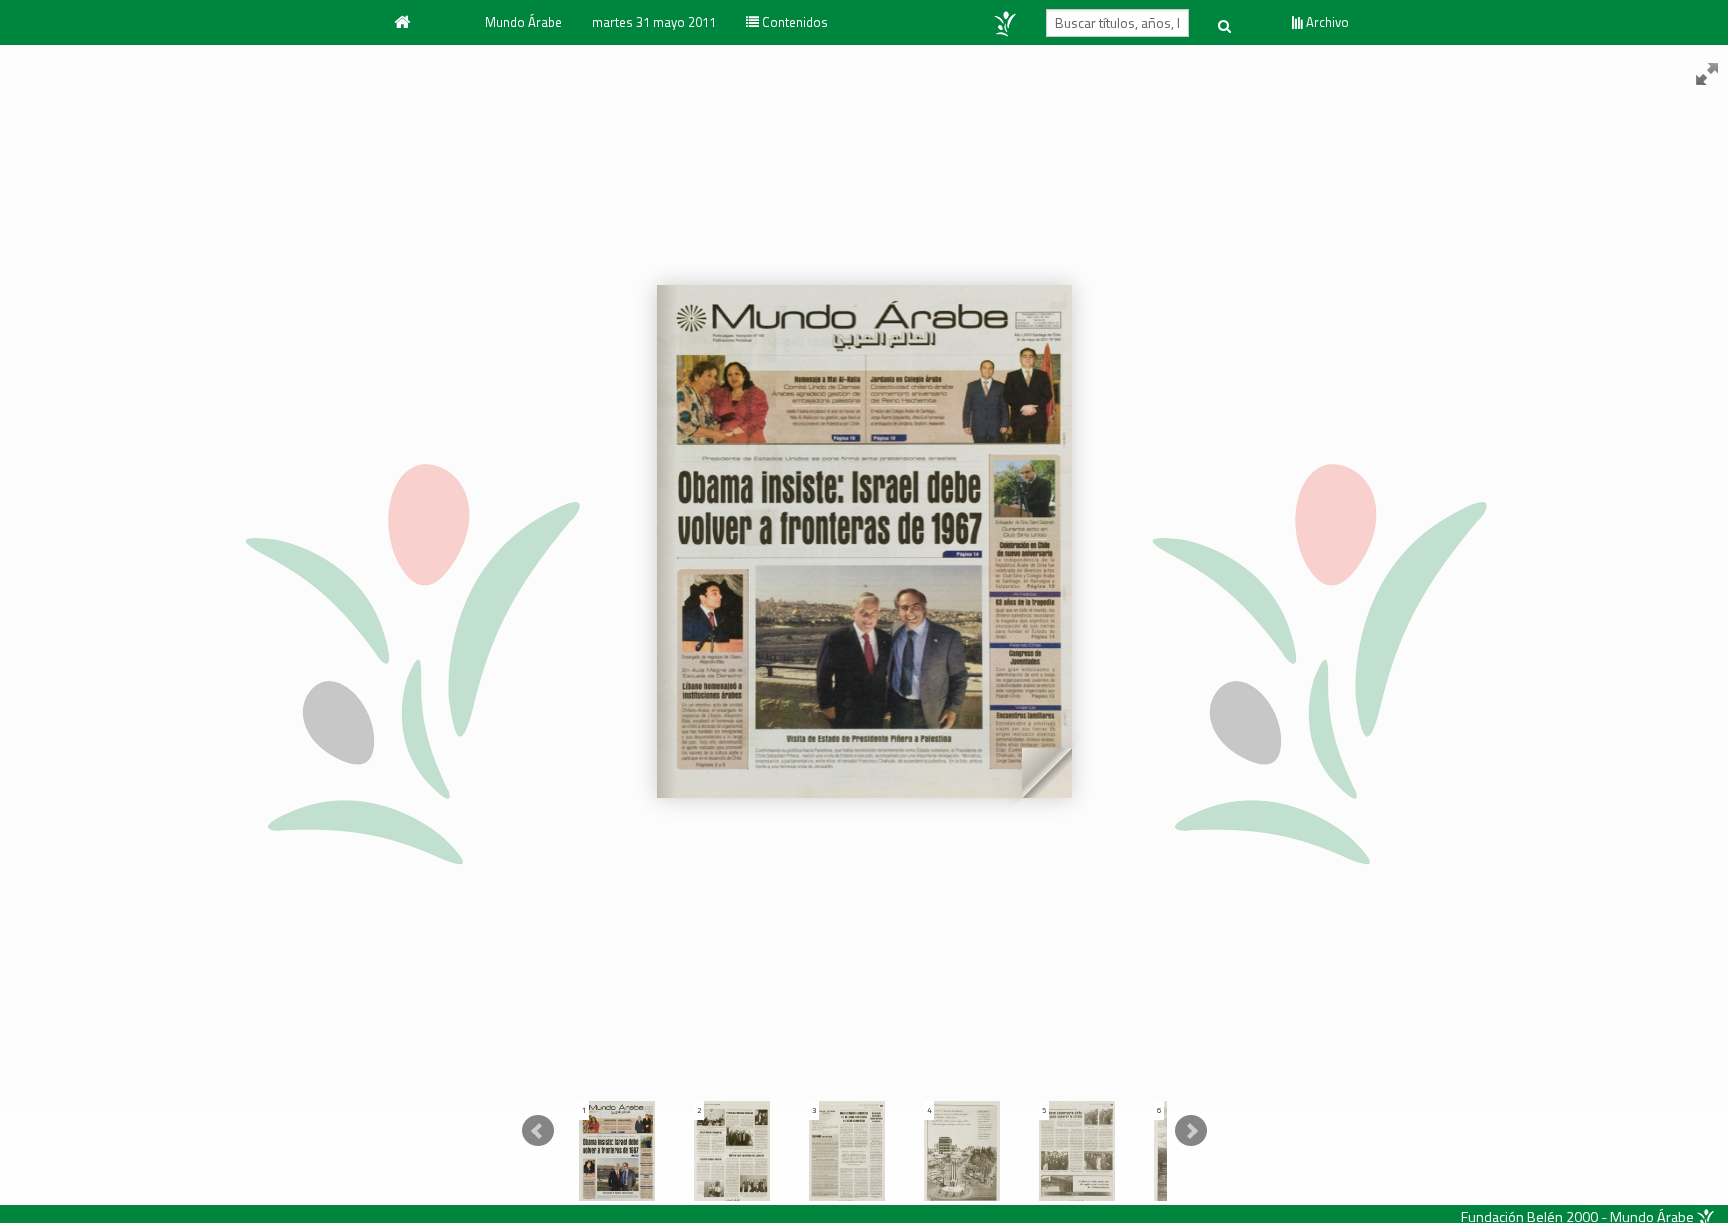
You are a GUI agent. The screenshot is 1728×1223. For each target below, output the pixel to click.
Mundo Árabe (523, 22)
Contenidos (793, 22)
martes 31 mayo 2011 (654, 22)
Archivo (1326, 22)
